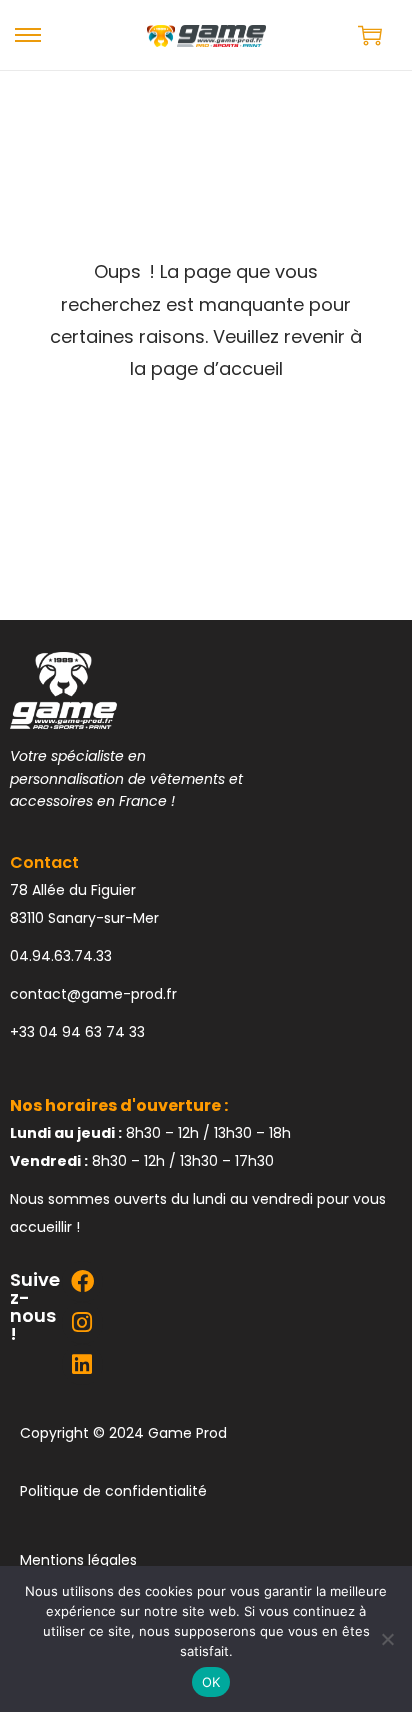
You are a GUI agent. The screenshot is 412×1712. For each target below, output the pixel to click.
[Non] (387, 1639)
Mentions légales (78, 1560)
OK (211, 1682)
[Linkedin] (82, 1364)
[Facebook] (82, 1281)
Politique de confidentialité (113, 1491)
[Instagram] (82, 1322)
